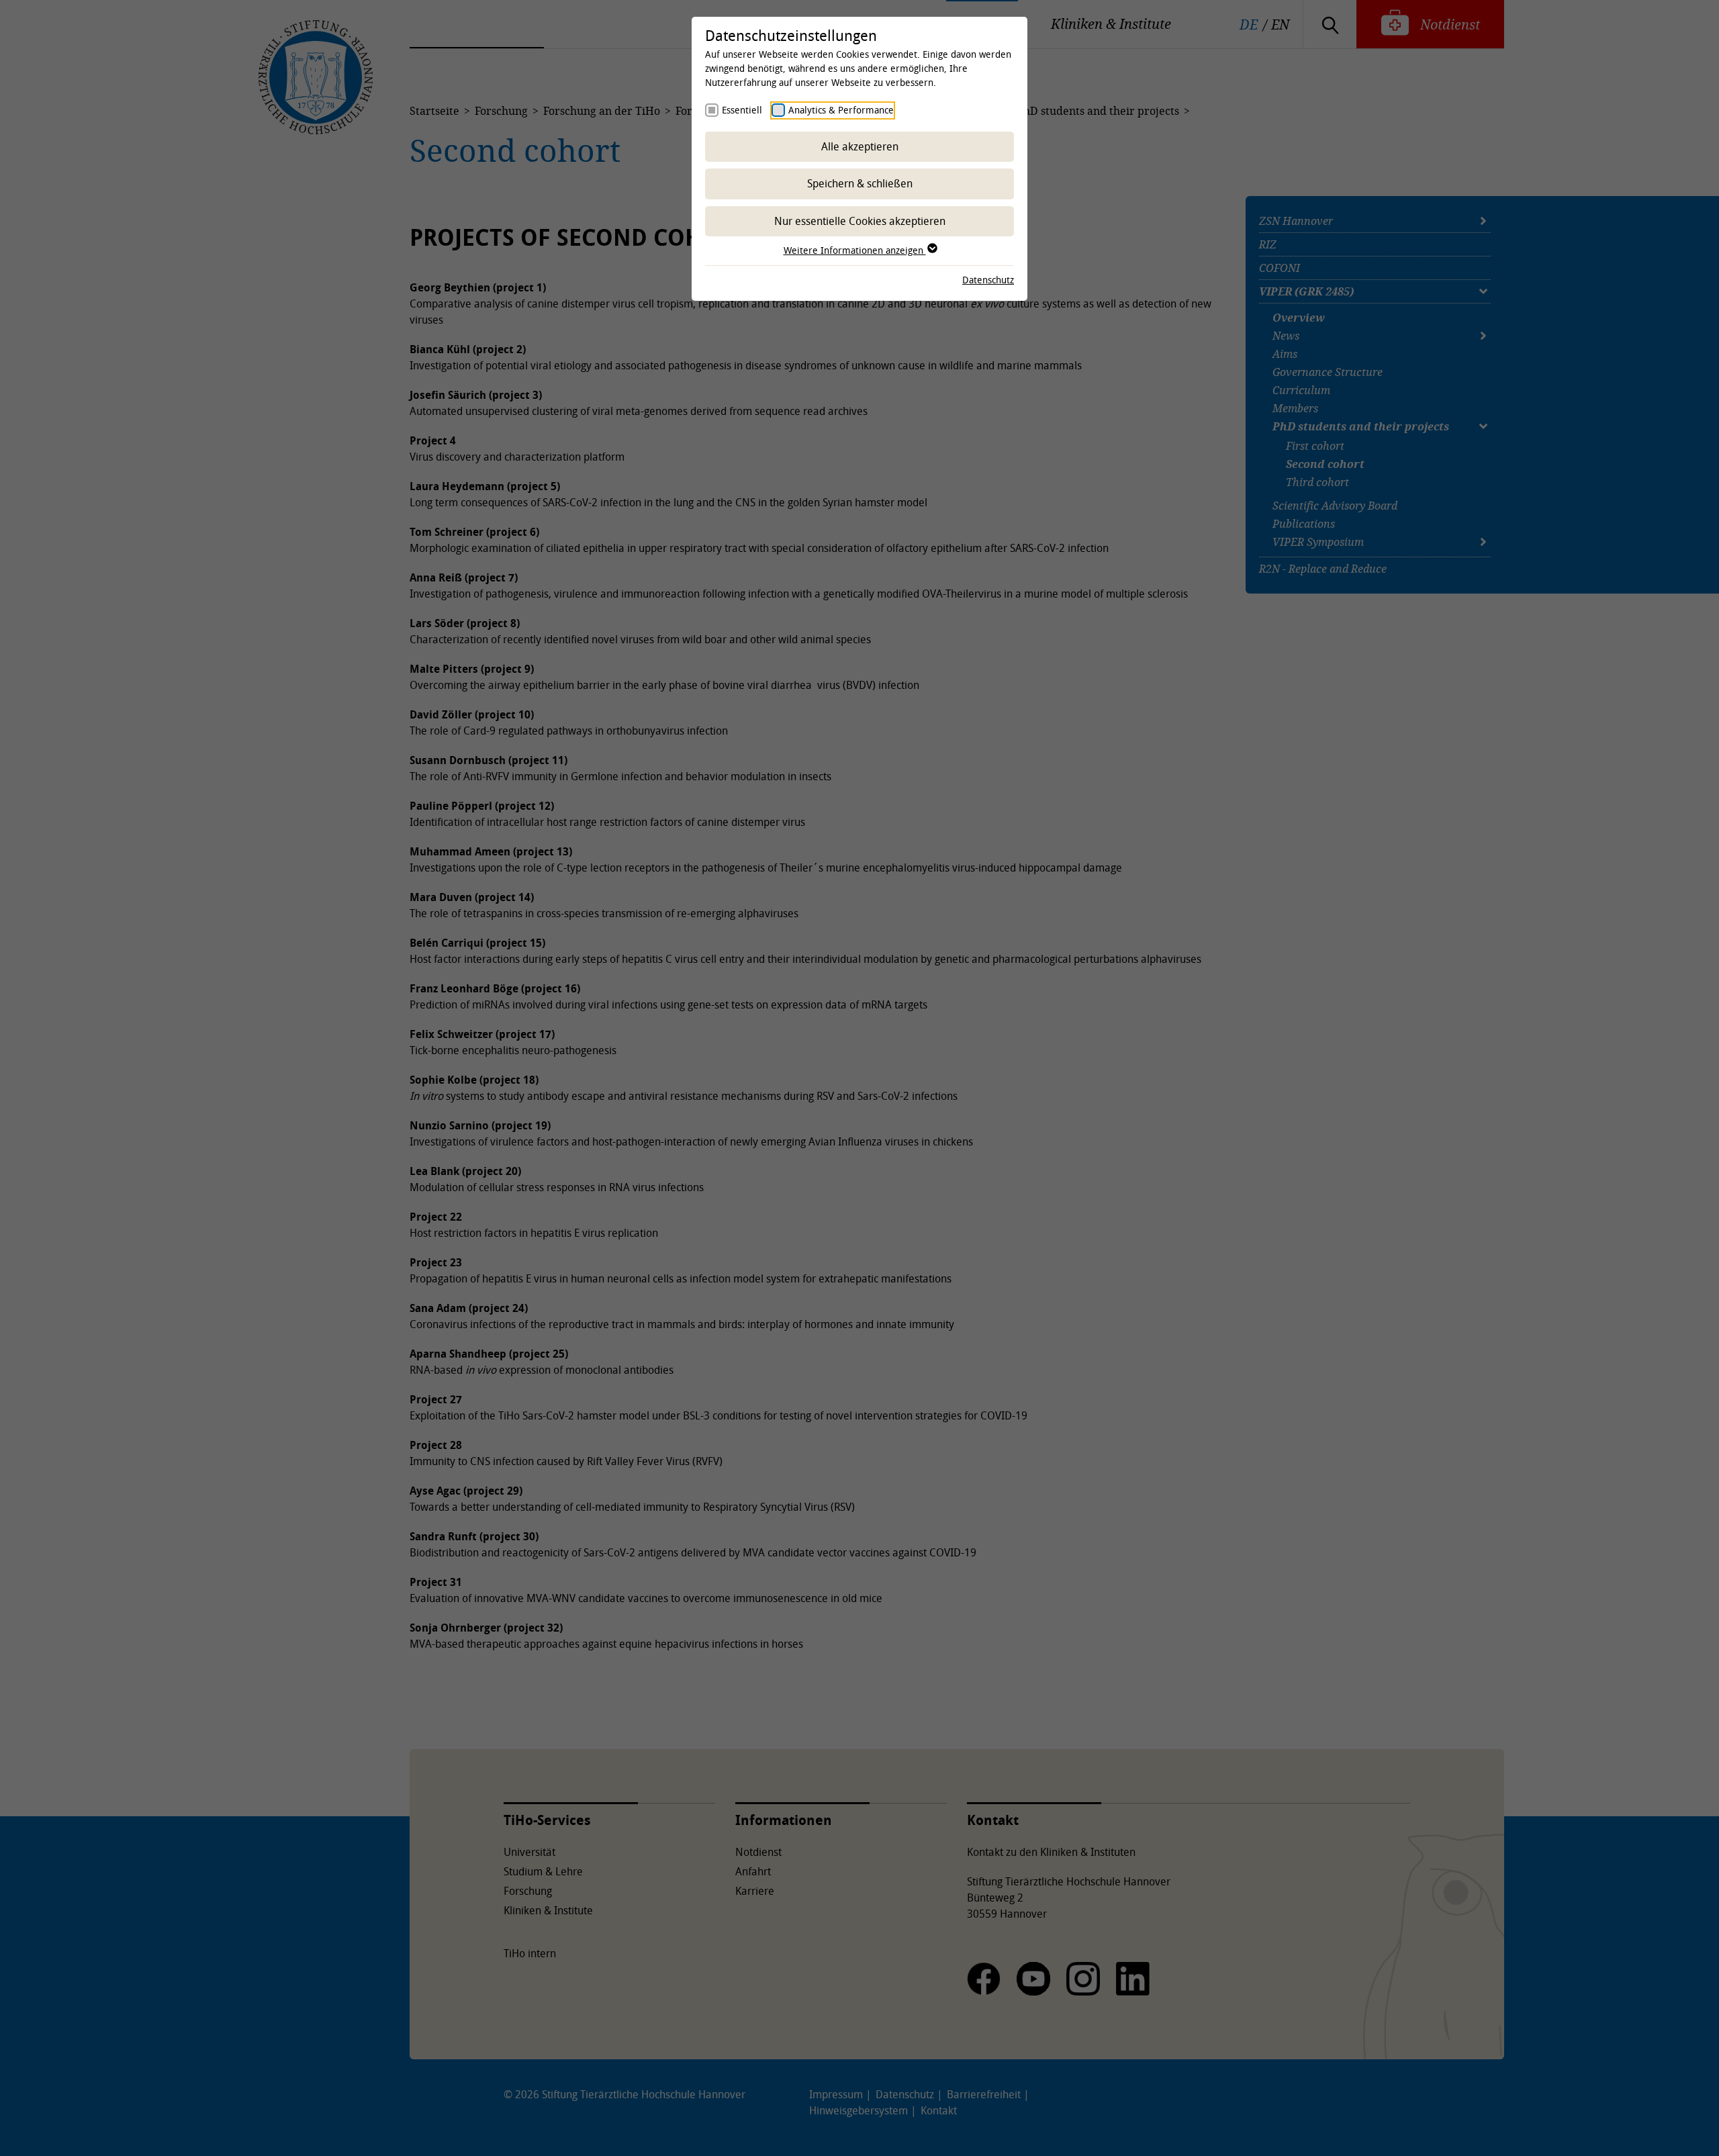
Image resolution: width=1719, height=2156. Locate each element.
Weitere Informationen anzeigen (855, 250)
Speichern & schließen (860, 183)
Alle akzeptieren (860, 146)
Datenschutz (988, 280)
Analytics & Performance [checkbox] (841, 110)
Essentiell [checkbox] (742, 110)
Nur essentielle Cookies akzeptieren (860, 221)
